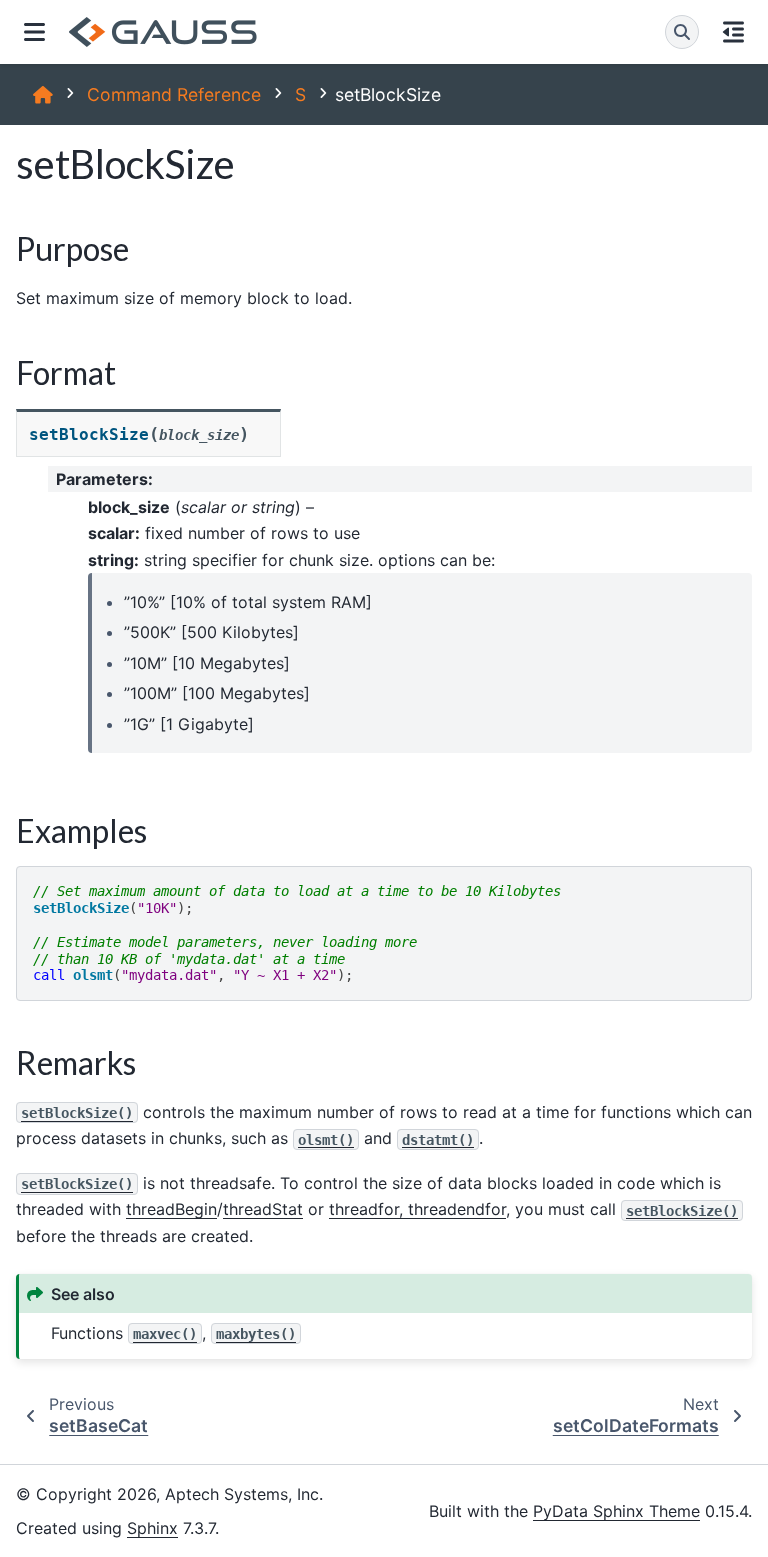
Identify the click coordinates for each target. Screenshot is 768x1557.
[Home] (43, 94)
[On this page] (733, 32)
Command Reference (174, 94)
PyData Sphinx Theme (616, 1511)
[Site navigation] (34, 32)
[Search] (682, 32)
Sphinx (152, 1528)
